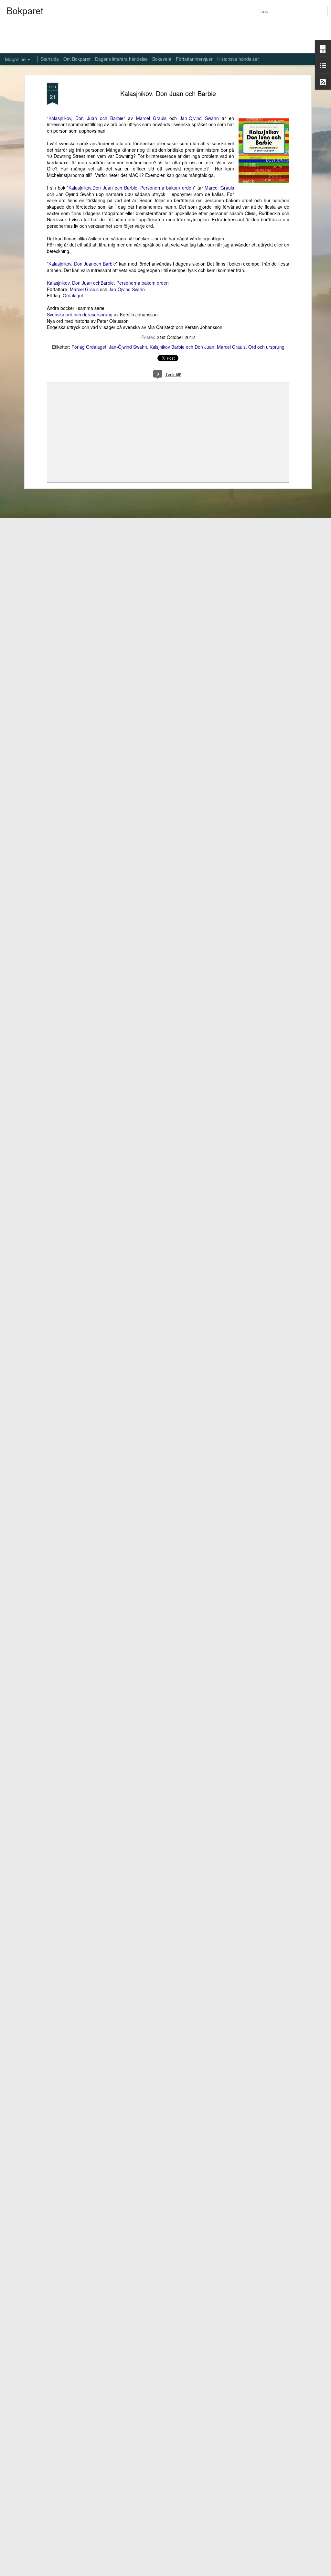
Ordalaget (73, 295)
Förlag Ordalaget (89, 347)
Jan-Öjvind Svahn (127, 289)
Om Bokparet (77, 59)
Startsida (50, 59)
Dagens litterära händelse (121, 59)
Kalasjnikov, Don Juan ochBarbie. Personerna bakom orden (108, 283)
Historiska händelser (238, 59)
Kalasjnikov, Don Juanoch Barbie (82, 264)
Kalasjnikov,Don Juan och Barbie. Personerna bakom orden (131, 188)
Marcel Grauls (151, 118)
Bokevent (162, 59)
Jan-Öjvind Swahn (199, 118)
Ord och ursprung (266, 347)
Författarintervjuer (194, 59)
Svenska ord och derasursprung (80, 314)
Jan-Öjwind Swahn (128, 347)
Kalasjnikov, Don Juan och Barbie (168, 93)
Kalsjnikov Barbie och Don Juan (182, 347)
